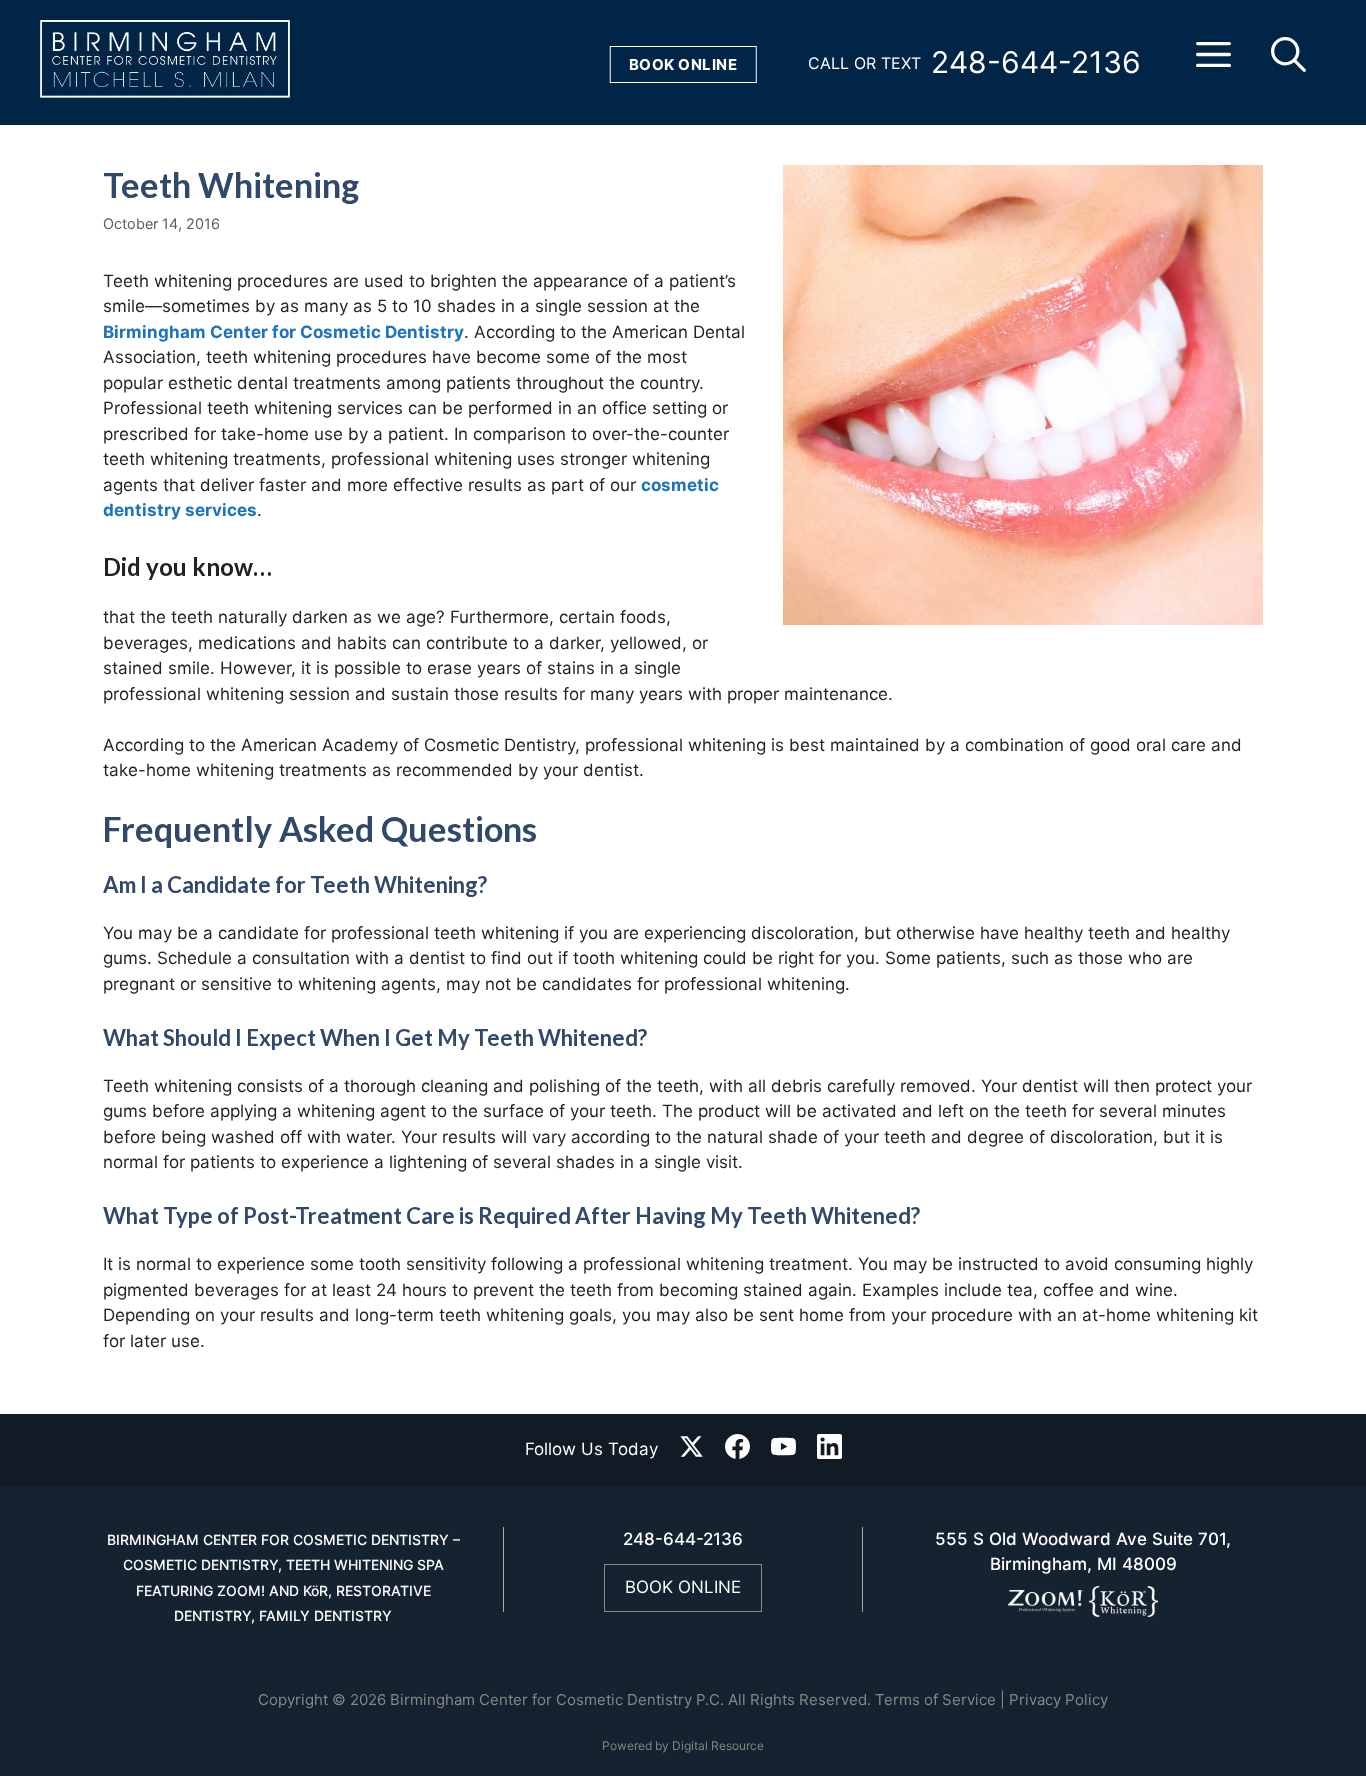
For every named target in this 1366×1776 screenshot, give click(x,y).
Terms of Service (935, 1699)
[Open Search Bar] (1288, 63)
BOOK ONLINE (683, 1587)
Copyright (293, 1699)
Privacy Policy (1058, 1699)
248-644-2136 (1036, 62)
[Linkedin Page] (829, 1450)
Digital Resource (718, 1745)
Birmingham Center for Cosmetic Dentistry (283, 332)
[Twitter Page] (691, 1450)
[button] (1213, 63)
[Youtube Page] (783, 1450)
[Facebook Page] (737, 1450)
